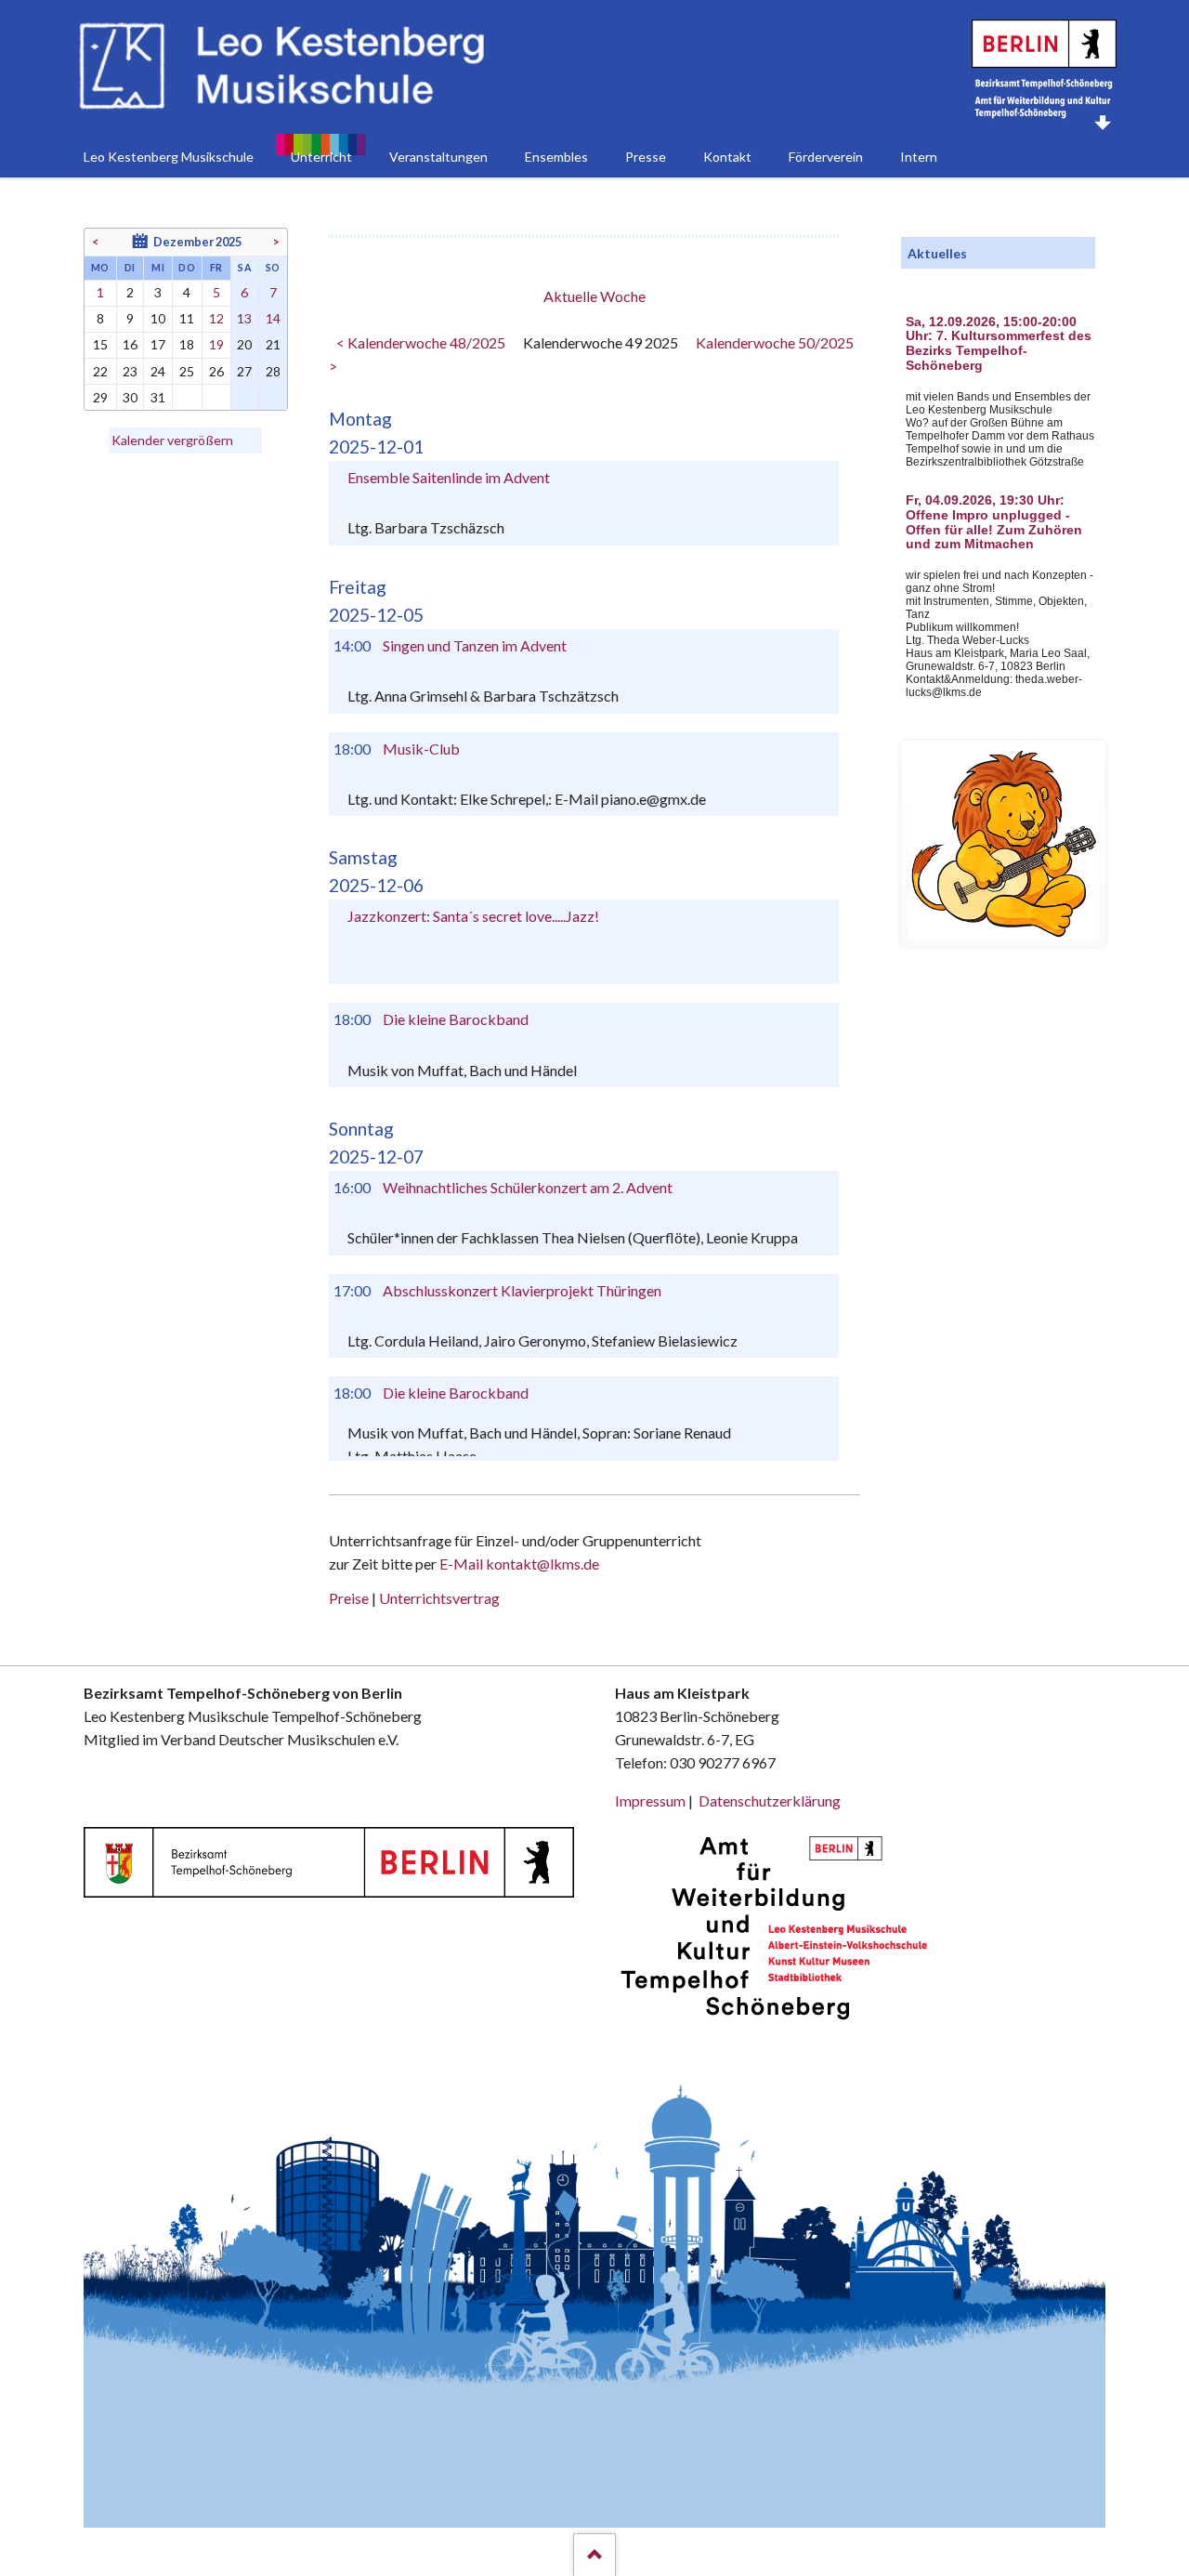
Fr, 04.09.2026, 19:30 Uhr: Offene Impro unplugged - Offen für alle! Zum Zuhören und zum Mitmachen (994, 522)
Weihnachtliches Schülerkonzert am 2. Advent (528, 1187)
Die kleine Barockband (456, 1019)
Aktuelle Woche (594, 296)
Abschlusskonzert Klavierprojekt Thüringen (522, 1290)
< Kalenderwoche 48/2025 (421, 342)
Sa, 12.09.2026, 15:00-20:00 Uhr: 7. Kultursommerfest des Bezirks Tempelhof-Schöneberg (999, 344)
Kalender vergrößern (172, 440)
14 (273, 318)
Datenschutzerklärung (770, 1801)
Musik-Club (421, 749)
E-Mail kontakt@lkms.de (518, 1564)
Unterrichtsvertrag (439, 1598)
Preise (349, 1598)
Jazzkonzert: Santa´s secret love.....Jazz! (473, 916)
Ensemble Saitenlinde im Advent (449, 477)
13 (244, 318)
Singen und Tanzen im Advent (475, 645)
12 (216, 318)
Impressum (650, 1801)
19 (216, 344)
